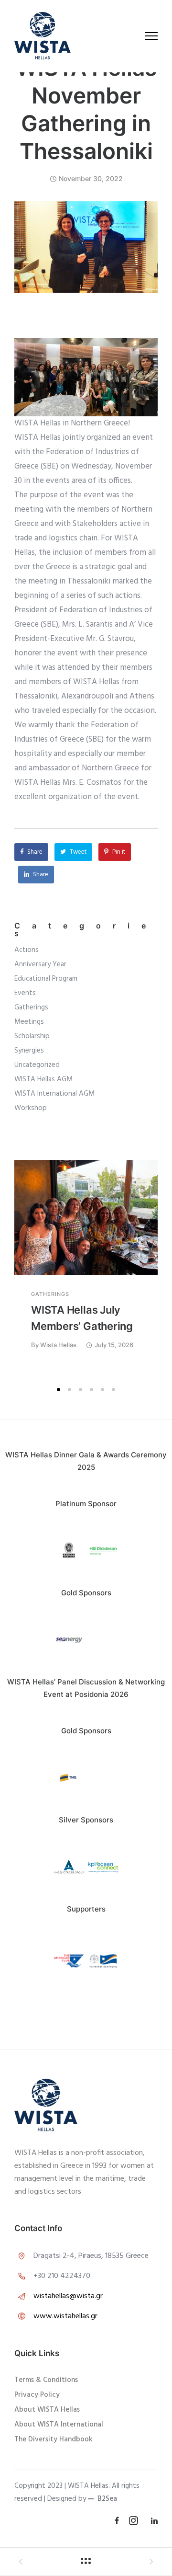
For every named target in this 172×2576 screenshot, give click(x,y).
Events (25, 993)
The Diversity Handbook (54, 2439)
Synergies (29, 1051)
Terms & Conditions (46, 2380)
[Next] (154, 1270)
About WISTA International (59, 2425)
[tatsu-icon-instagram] (136, 2520)
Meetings (29, 1022)
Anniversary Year (40, 965)
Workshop (31, 1108)
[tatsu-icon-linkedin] (154, 2521)
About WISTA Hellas (47, 2410)
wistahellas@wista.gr (68, 2296)
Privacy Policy (37, 2395)
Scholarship (32, 1036)
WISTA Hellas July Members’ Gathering (82, 1318)
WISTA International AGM (54, 1094)
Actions (27, 950)
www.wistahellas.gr (65, 2316)
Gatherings (31, 1008)
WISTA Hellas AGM (43, 1080)
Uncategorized (37, 1065)
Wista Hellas (58, 1345)
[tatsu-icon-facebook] (118, 2521)
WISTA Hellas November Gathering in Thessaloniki (86, 109)
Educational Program (46, 979)
